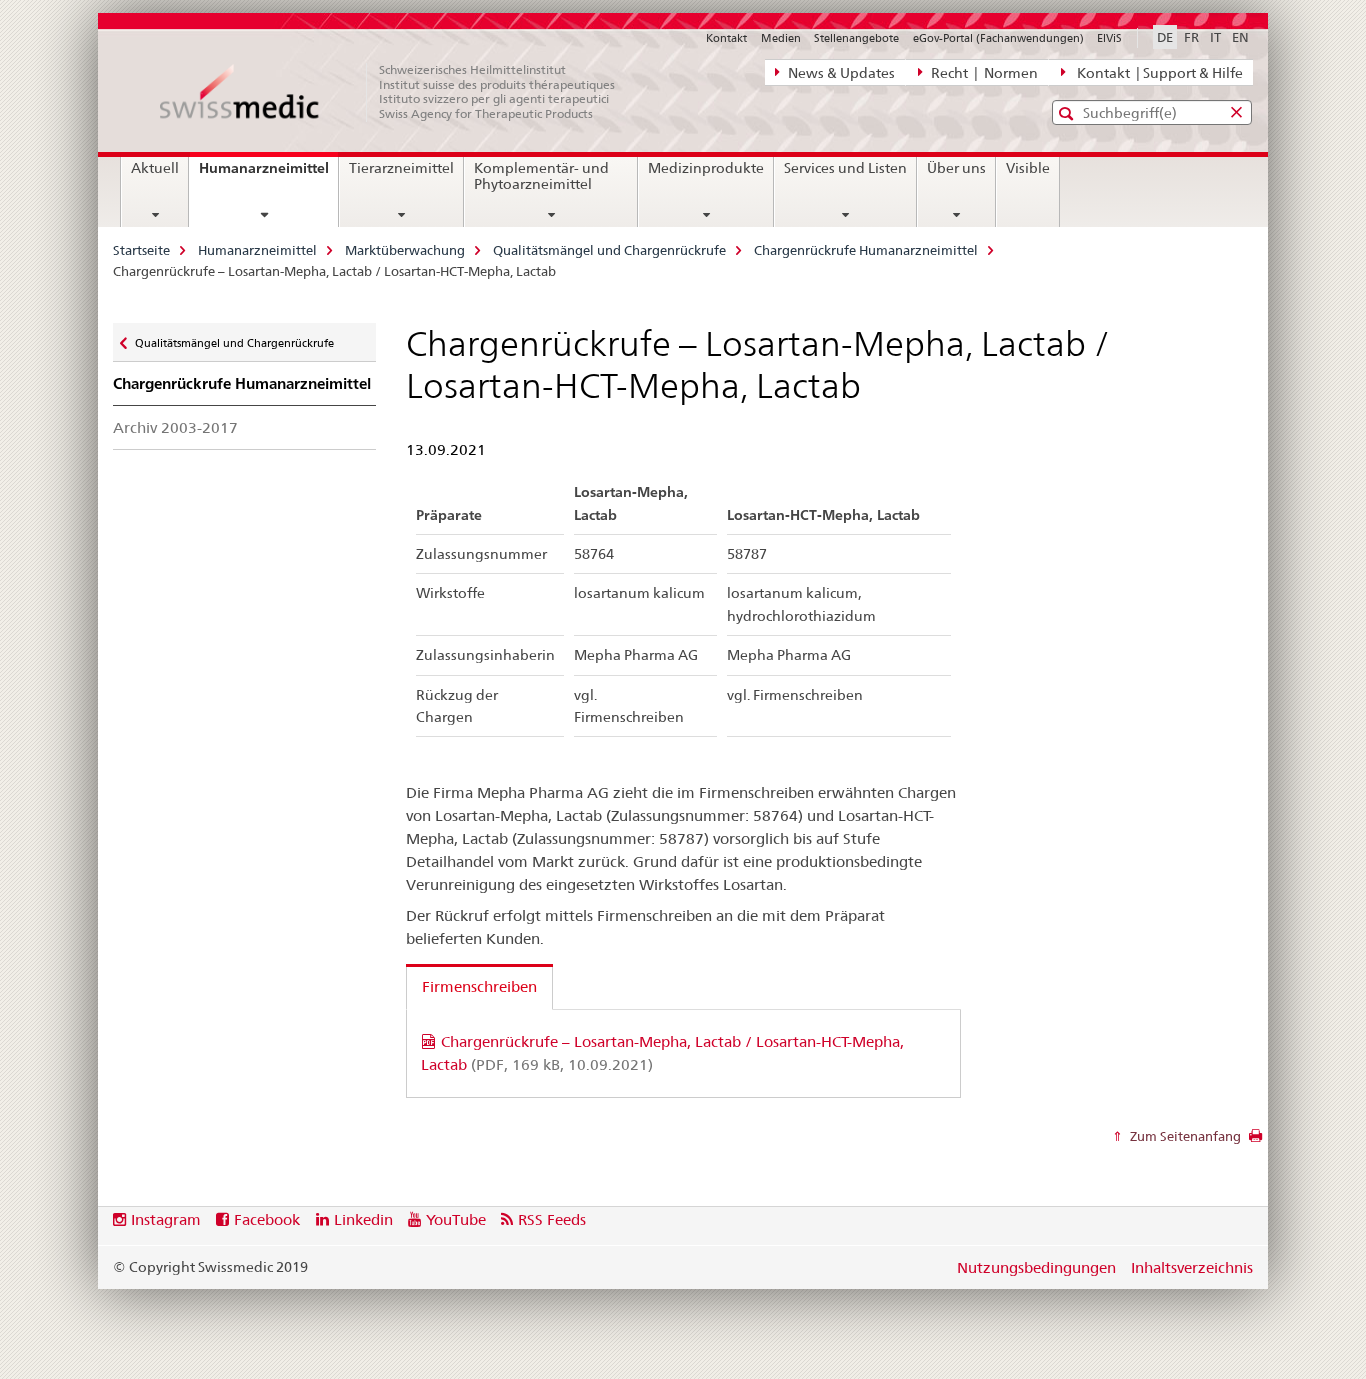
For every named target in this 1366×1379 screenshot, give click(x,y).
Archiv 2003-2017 (175, 427)
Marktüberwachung (405, 250)
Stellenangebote (856, 38)
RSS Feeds (552, 1219)
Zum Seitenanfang (1184, 1136)
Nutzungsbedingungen (1036, 1267)
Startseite (141, 250)
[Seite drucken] (1255, 1141)
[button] (1068, 113)
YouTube (456, 1219)
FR (1191, 37)
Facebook (267, 1219)
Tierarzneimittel (401, 168)
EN (1240, 37)
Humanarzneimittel (268, 175)
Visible (1028, 168)
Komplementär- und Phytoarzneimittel (541, 176)
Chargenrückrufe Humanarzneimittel (866, 250)
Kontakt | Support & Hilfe (1157, 73)
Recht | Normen (983, 73)
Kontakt (726, 38)
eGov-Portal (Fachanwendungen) (998, 38)
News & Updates (840, 73)
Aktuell (155, 168)
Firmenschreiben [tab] (479, 986)
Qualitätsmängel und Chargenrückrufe (609, 250)
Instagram (166, 1219)
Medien (781, 38)
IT (1215, 37)
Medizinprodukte (706, 168)
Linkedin (363, 1219)
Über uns (956, 168)
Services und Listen (845, 168)
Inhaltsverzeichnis (1192, 1267)
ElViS (1109, 38)
